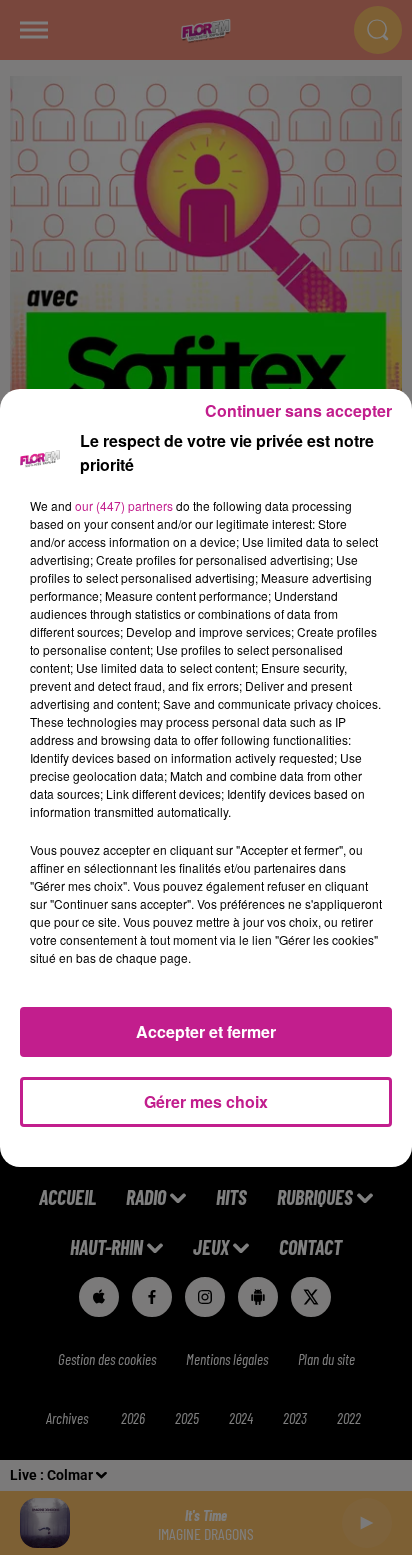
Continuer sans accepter (298, 410)
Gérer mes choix (206, 1101)
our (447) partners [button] (124, 505)
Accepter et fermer (206, 1031)
